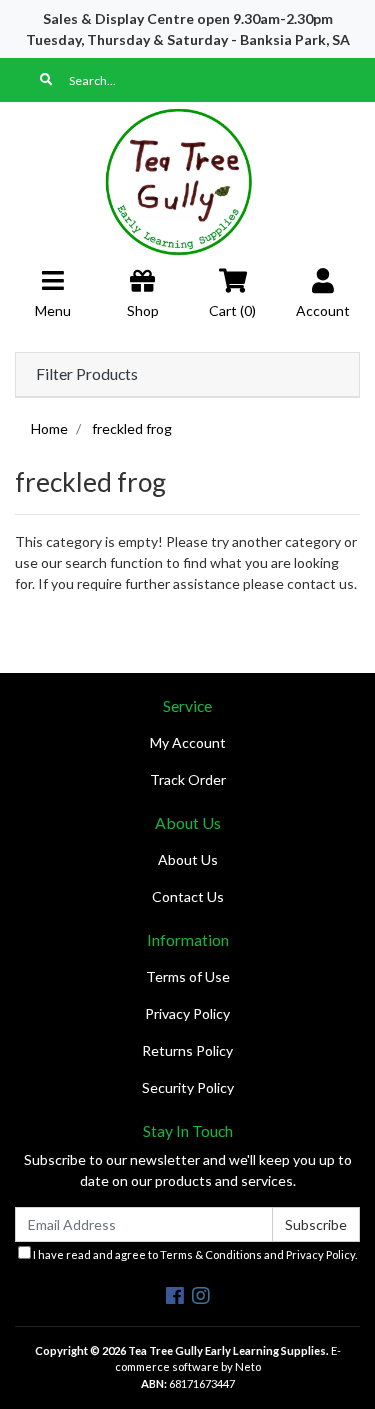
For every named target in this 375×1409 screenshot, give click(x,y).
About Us (188, 859)
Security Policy (188, 1087)
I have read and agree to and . (194, 1254)
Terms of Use (188, 976)
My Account (188, 742)
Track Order (188, 779)
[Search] (46, 80)
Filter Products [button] (87, 374)
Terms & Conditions (211, 1254)
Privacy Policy (187, 1013)
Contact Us (188, 896)
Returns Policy (187, 1050)
